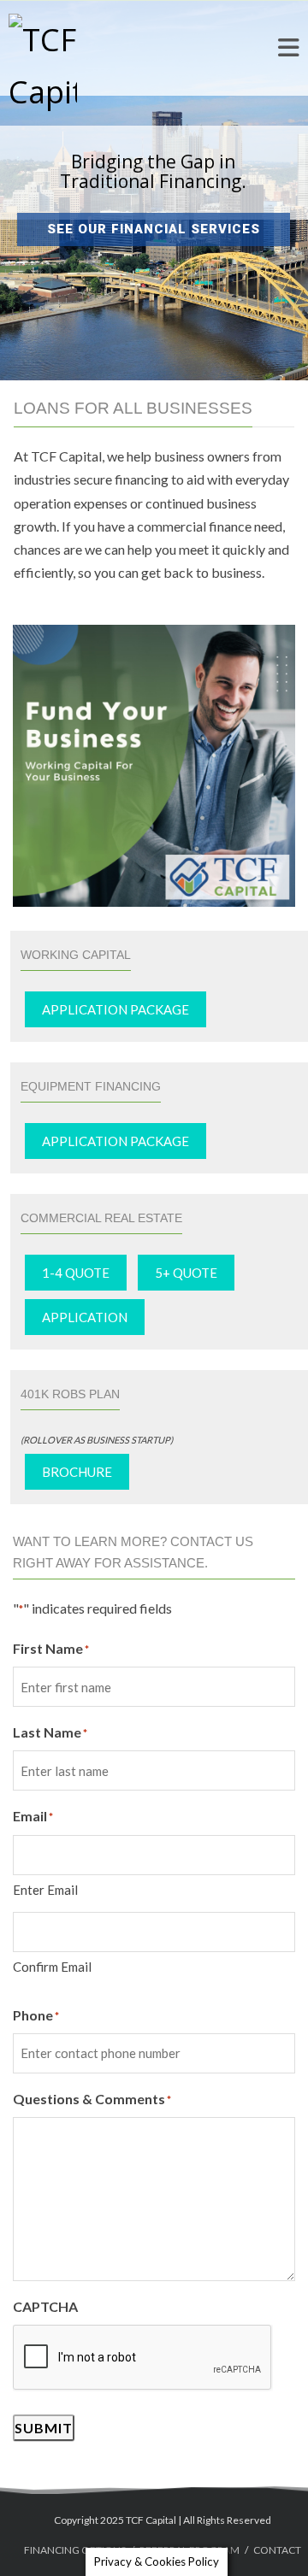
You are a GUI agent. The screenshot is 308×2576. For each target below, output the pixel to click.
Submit (44, 2428)
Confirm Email (52, 1967)
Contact (277, 2550)
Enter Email (45, 1890)
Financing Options (75, 2550)
